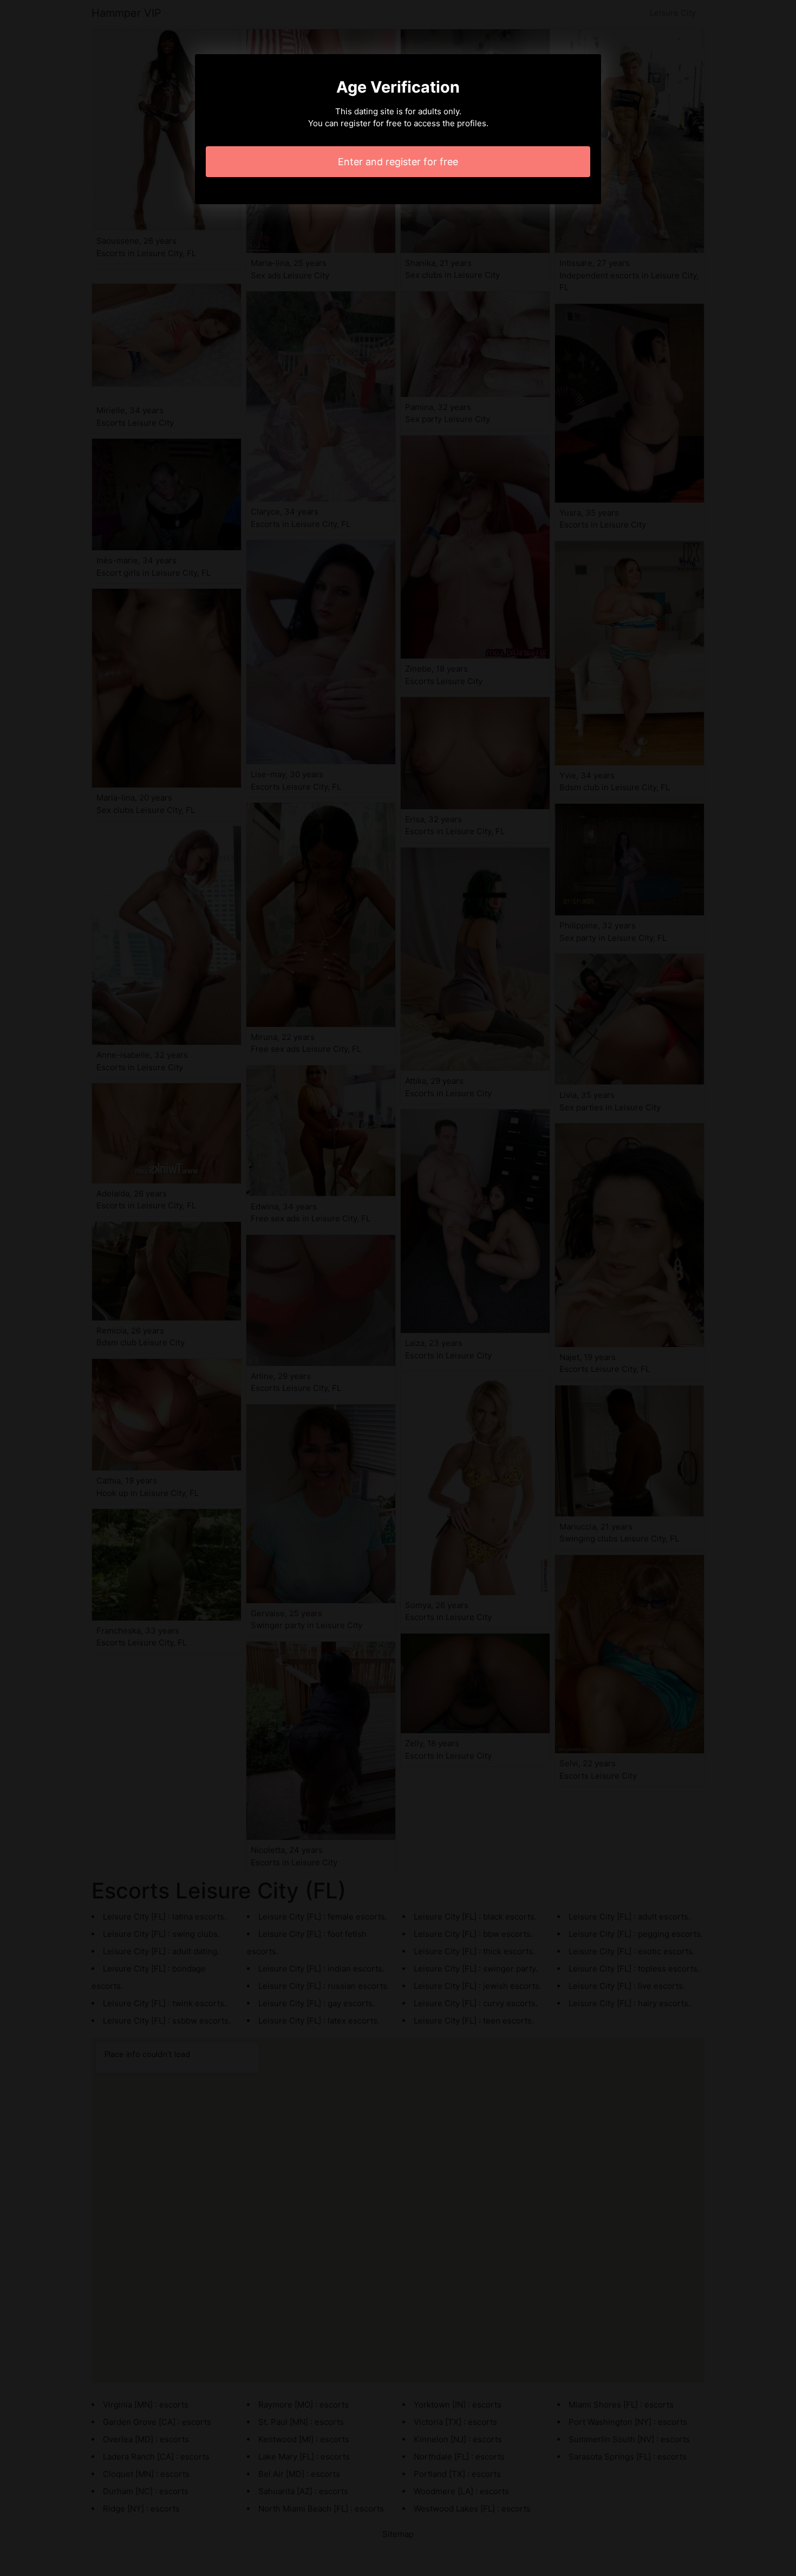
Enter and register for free (398, 162)
